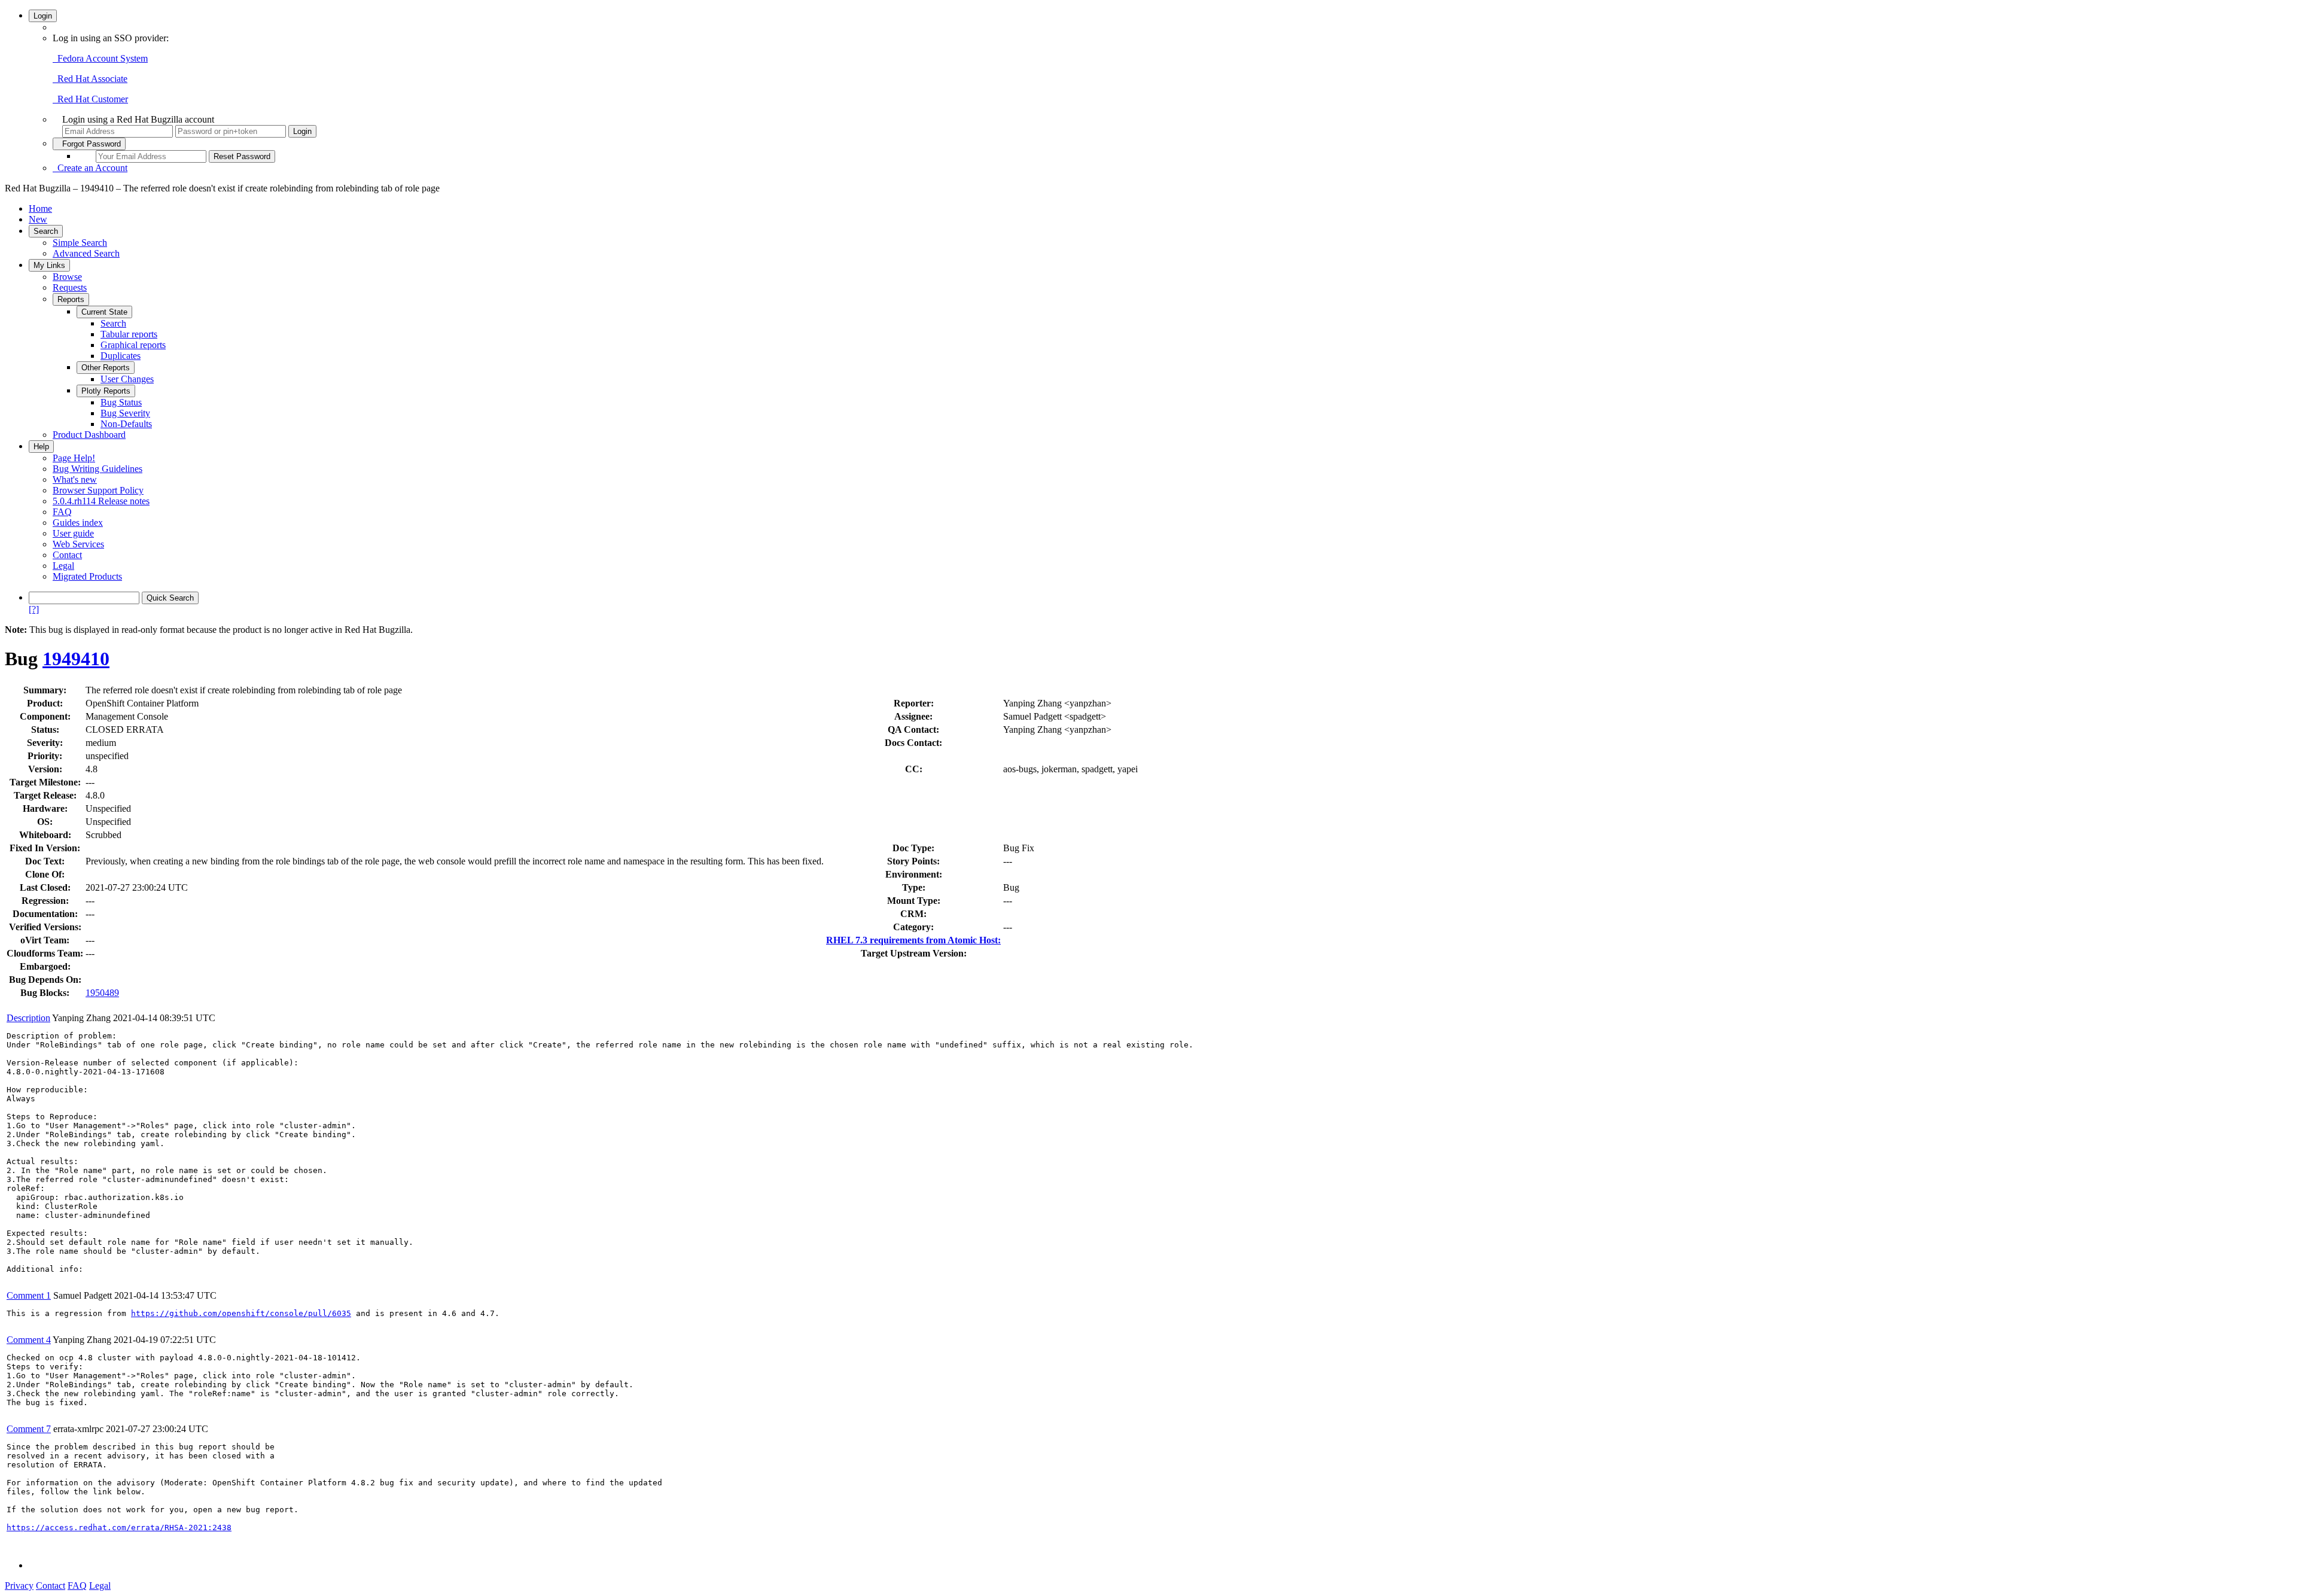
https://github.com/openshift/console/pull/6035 (241, 1313)
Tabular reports (129, 334)
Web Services (78, 544)
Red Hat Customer (90, 99)
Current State (104, 312)
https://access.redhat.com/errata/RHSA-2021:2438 (119, 1528)
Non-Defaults (126, 424)
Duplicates (121, 356)
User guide (73, 533)
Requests (70, 287)
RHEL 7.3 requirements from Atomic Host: (913, 940)
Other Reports (106, 368)
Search (46, 231)
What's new (75, 479)
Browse (67, 277)
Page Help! (74, 458)
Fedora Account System (100, 58)
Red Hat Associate (90, 79)
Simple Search (80, 243)
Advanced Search (86, 253)
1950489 (102, 993)
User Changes (127, 379)
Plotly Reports (106, 391)
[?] (34, 609)
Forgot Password (89, 144)
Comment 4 (29, 1340)
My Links (49, 265)
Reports (71, 299)
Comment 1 (29, 1295)
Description (28, 1018)
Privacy (19, 1586)
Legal (63, 566)
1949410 (76, 659)
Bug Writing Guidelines (98, 469)
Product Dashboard (89, 435)
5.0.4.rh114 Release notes (101, 501)
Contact (67, 555)
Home (40, 208)
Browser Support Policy (98, 490)
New (38, 219)
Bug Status (121, 402)
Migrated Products (87, 576)
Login (43, 16)
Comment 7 (29, 1429)
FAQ (62, 512)
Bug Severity (125, 413)
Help (41, 447)
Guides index (78, 523)
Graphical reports (133, 345)
